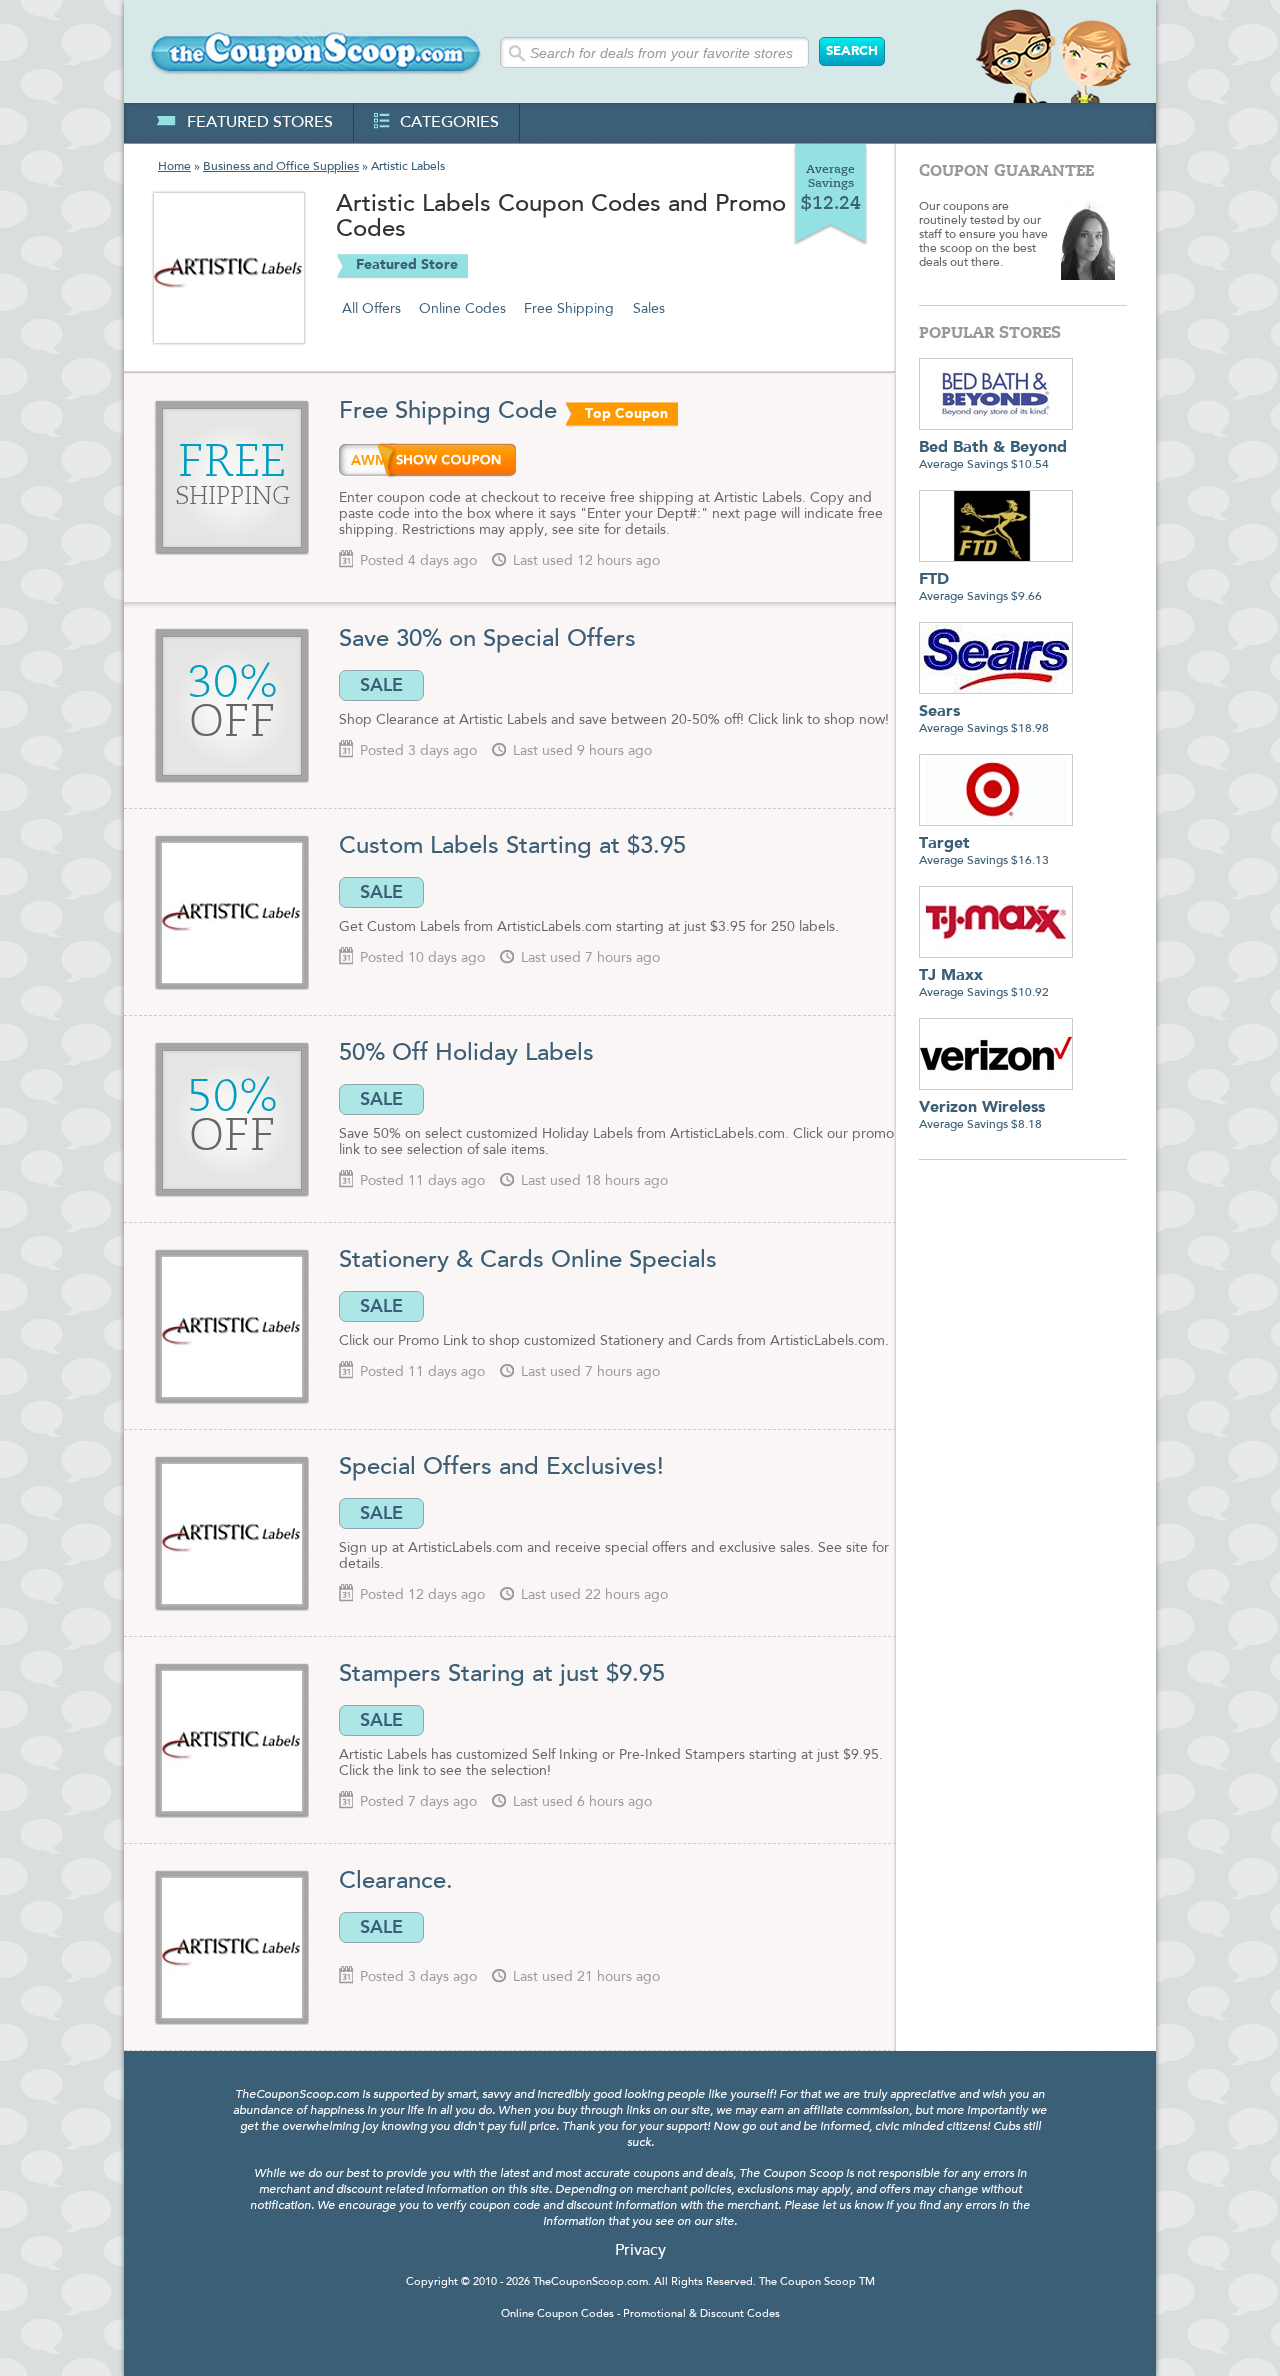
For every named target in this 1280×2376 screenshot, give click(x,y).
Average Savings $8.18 (982, 1115)
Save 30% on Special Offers (487, 640)
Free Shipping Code (448, 412)
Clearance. (396, 1882)
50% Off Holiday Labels (466, 1054)
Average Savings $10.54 (993, 455)
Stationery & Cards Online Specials (528, 1261)
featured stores (260, 123)
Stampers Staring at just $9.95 (502, 1675)
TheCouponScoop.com (590, 2282)
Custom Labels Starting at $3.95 (512, 847)
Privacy (640, 2251)
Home (174, 167)
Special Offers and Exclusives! (501, 1468)
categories (449, 123)
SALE (381, 685)
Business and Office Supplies (281, 167)
